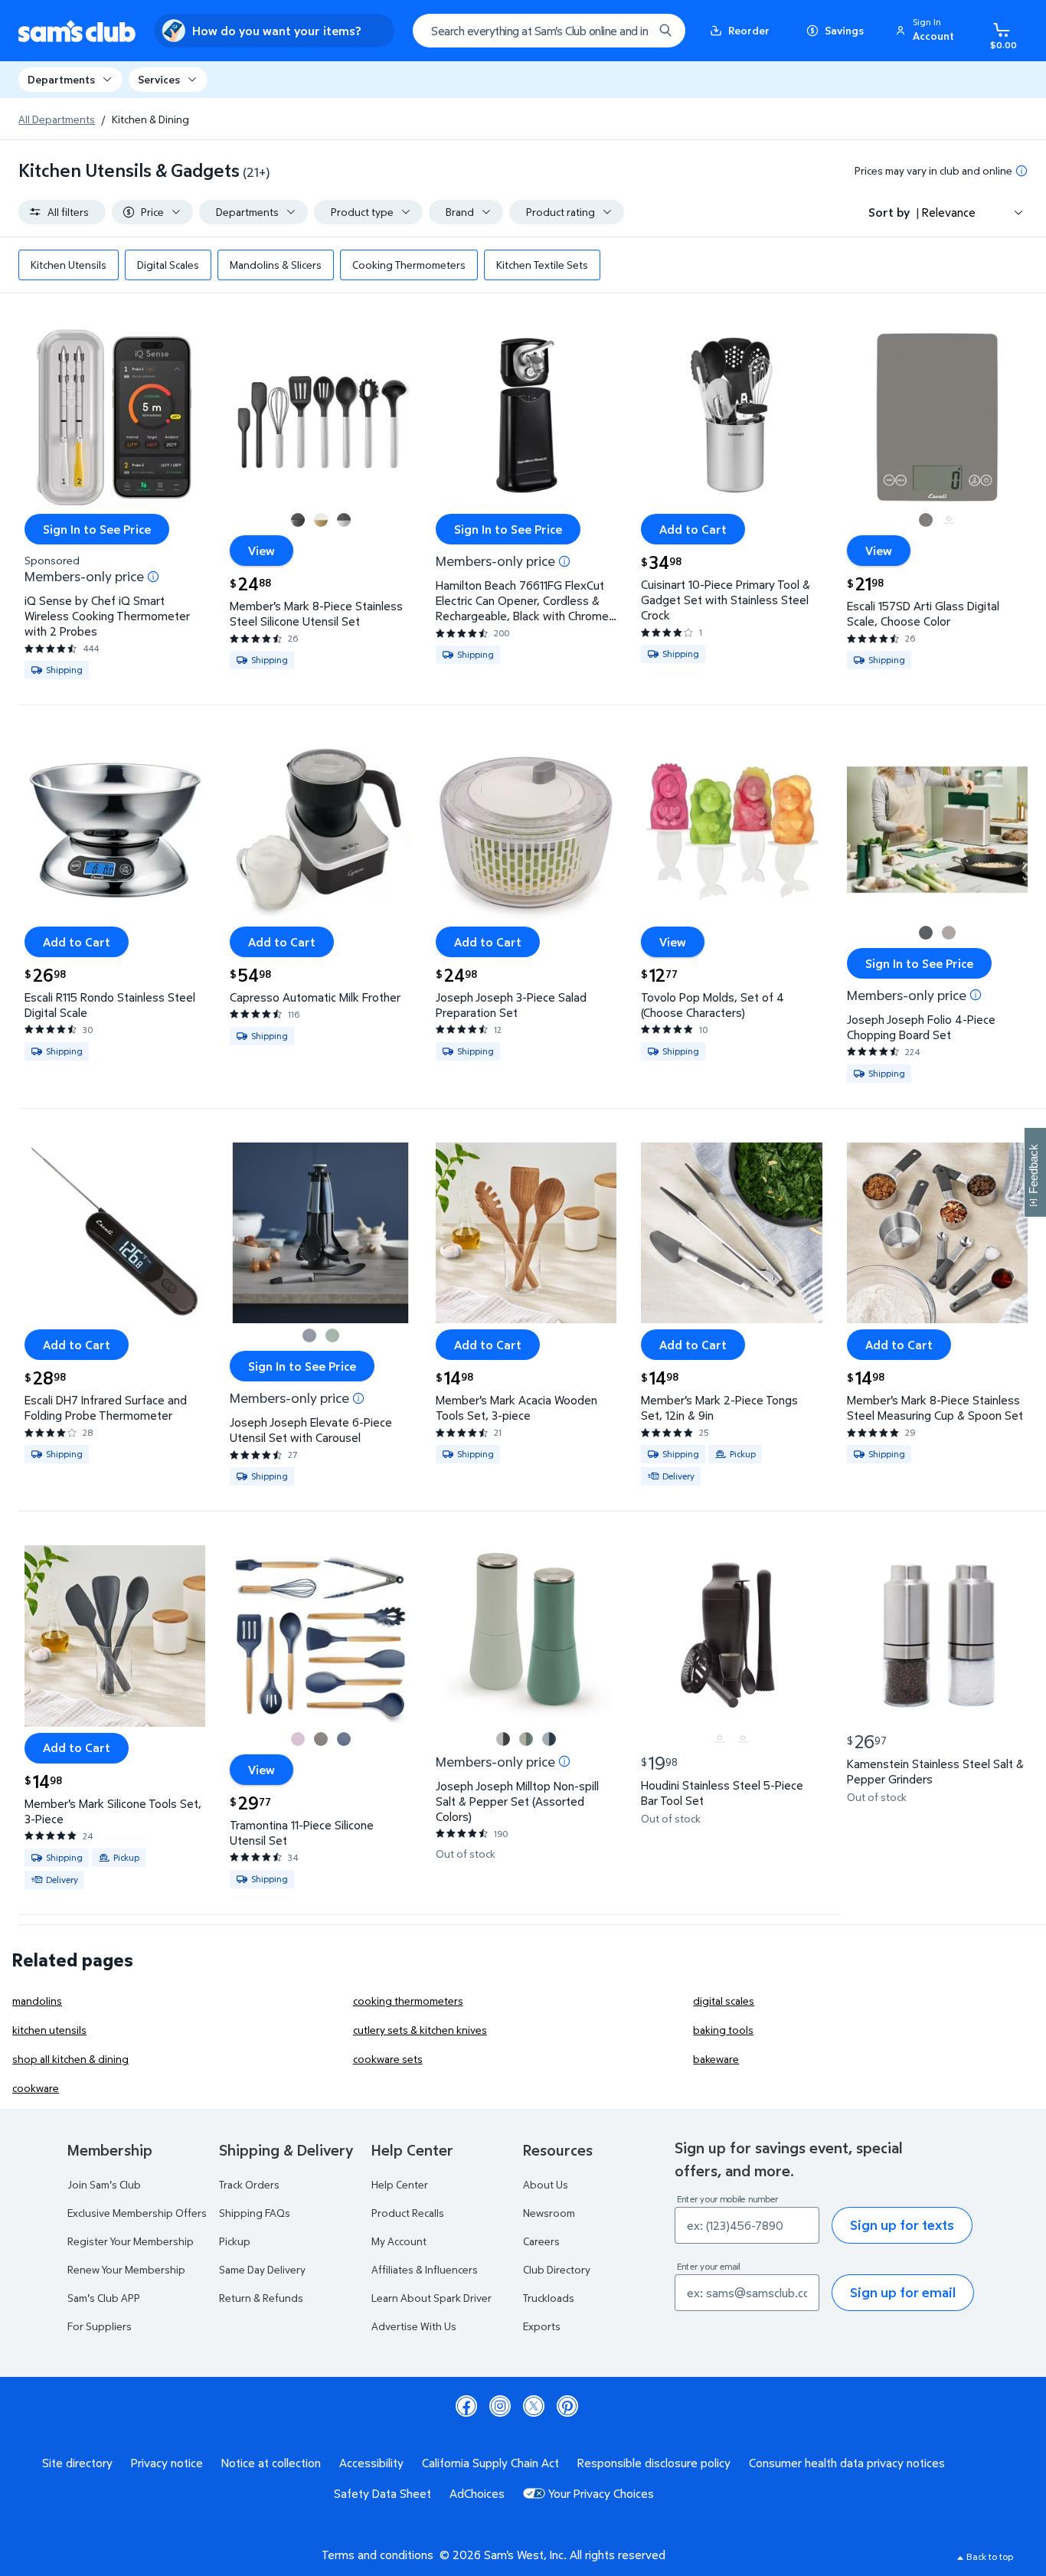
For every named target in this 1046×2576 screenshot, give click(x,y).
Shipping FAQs (255, 2213)
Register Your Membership (131, 2241)
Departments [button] (61, 79)
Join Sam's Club (104, 2184)
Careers (541, 2241)
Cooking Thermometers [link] (409, 265)
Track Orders (249, 2184)
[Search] (665, 31)
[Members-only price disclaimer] (153, 577)
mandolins (37, 2001)
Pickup (235, 2241)
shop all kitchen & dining (70, 2059)
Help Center (400, 2184)
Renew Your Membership (126, 2269)
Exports (542, 2326)
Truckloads (549, 2298)
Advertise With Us (414, 2326)
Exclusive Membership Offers (137, 2213)
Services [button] (159, 79)
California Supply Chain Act (490, 2463)
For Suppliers (100, 2326)
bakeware (716, 2059)
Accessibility (371, 2463)
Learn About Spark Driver (431, 2298)
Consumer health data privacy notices (847, 2463)
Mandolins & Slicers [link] (276, 265)
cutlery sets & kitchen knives (420, 2030)
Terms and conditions (378, 2555)
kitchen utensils (49, 2030)
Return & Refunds (261, 2298)
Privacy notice (167, 2463)
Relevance (949, 212)
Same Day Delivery (262, 2269)
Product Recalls (408, 2213)
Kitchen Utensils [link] (69, 265)
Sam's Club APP (104, 2298)
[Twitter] (534, 2406)
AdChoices (477, 2493)
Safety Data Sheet (382, 2493)
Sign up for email (903, 2292)
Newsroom (549, 2213)
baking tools (723, 2030)
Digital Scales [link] (168, 265)
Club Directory (557, 2269)
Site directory (77, 2463)
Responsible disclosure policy (654, 2463)
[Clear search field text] (630, 31)
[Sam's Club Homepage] (77, 31)
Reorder (749, 30)
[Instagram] (500, 2406)
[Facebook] (466, 2406)
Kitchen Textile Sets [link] (542, 265)
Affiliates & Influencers (425, 2269)
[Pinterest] (567, 2406)
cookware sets (388, 2059)
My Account (399, 2241)
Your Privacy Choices (601, 2493)
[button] (927, 31)
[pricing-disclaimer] (1021, 171)
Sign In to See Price (97, 529)
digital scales (724, 2001)
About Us (546, 2184)
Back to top (990, 2556)
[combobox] (549, 31)
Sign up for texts (902, 2225)
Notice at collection (271, 2463)
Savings (844, 30)
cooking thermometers (408, 2001)
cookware (36, 2088)
